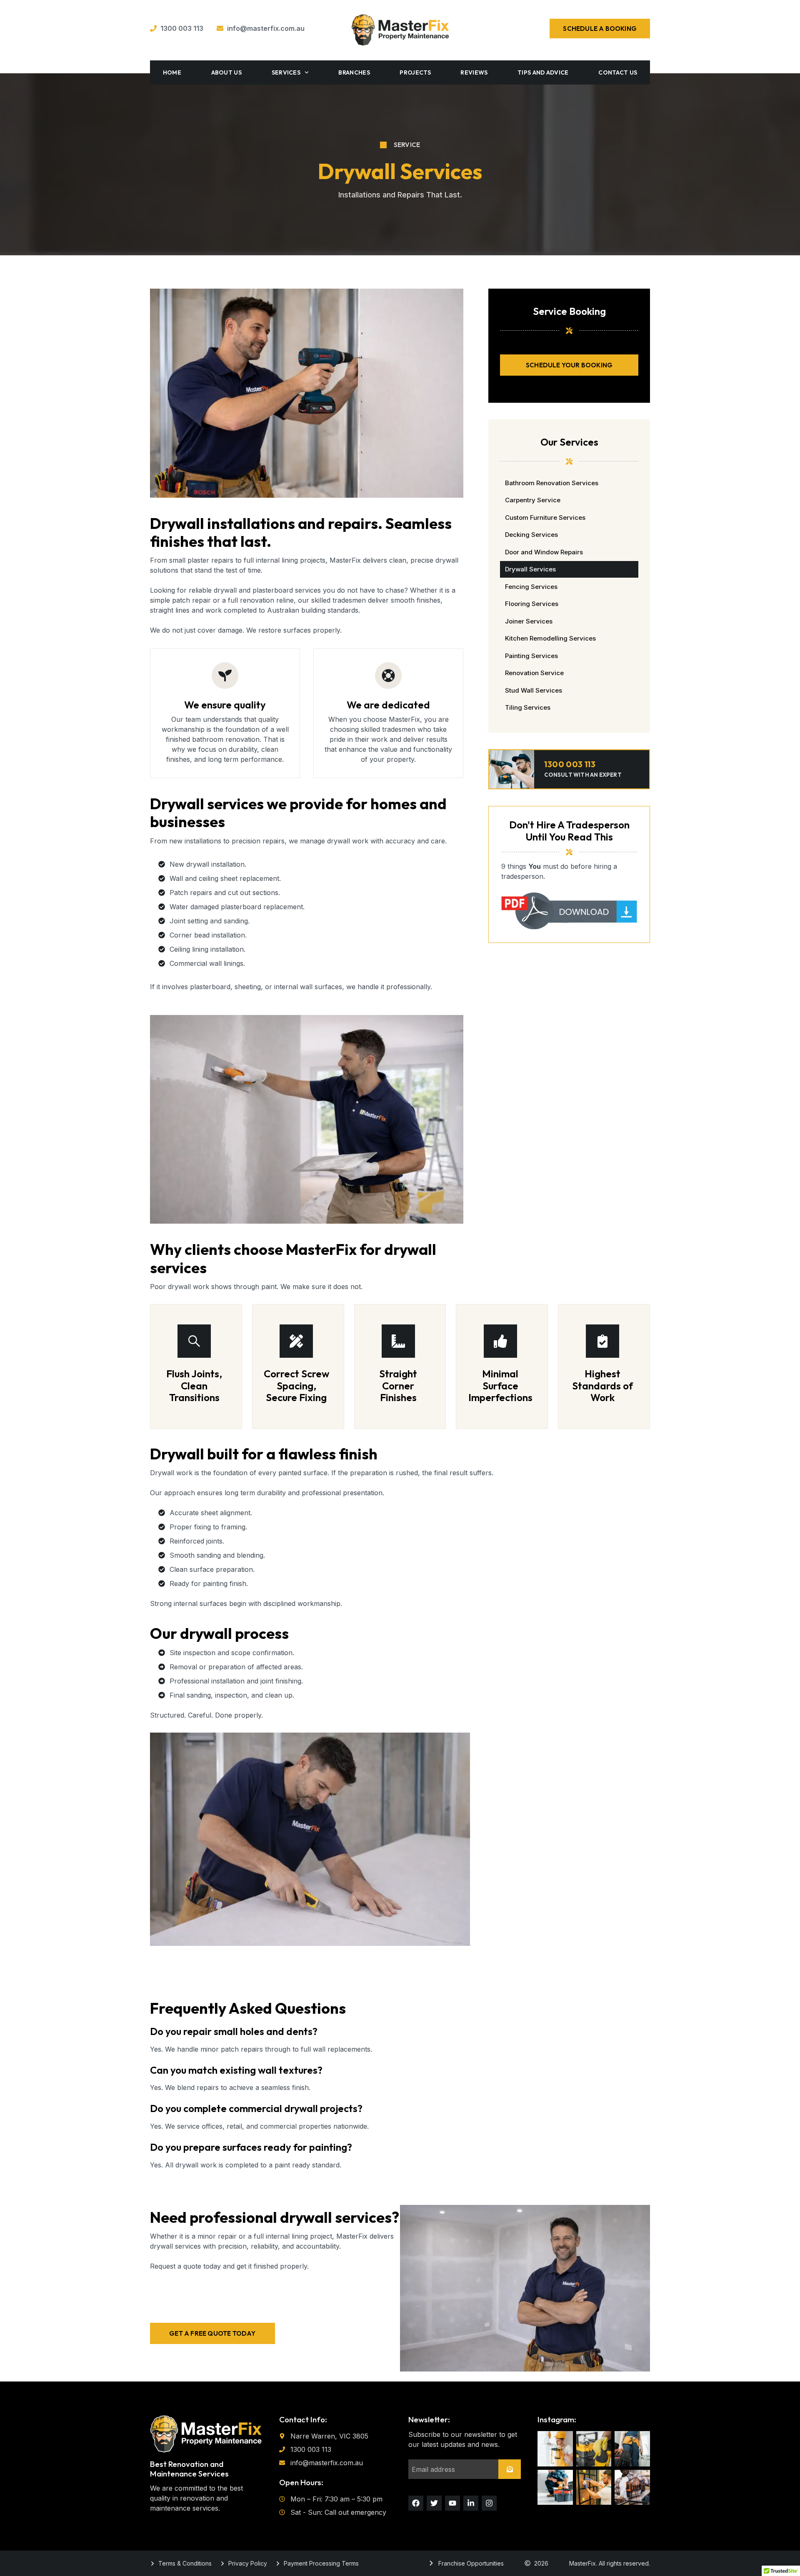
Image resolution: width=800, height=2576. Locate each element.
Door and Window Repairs (544, 552)
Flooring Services (532, 604)
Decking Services (531, 535)
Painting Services (531, 656)
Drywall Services (530, 569)
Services (286, 72)
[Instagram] (489, 2503)
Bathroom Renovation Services (552, 483)
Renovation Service (534, 673)
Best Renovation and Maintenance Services (189, 2469)
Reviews (474, 72)
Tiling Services (528, 707)
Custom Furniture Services (545, 517)
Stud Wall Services (534, 690)
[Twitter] (434, 2503)
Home (172, 72)
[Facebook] (416, 2503)
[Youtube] (452, 2503)
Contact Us (618, 72)
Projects (415, 72)
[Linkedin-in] (471, 2503)
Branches (354, 72)
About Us (226, 72)
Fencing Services (531, 587)
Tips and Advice (543, 72)
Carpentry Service (533, 500)
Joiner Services (529, 621)
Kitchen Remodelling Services (550, 638)
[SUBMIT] (510, 2469)
